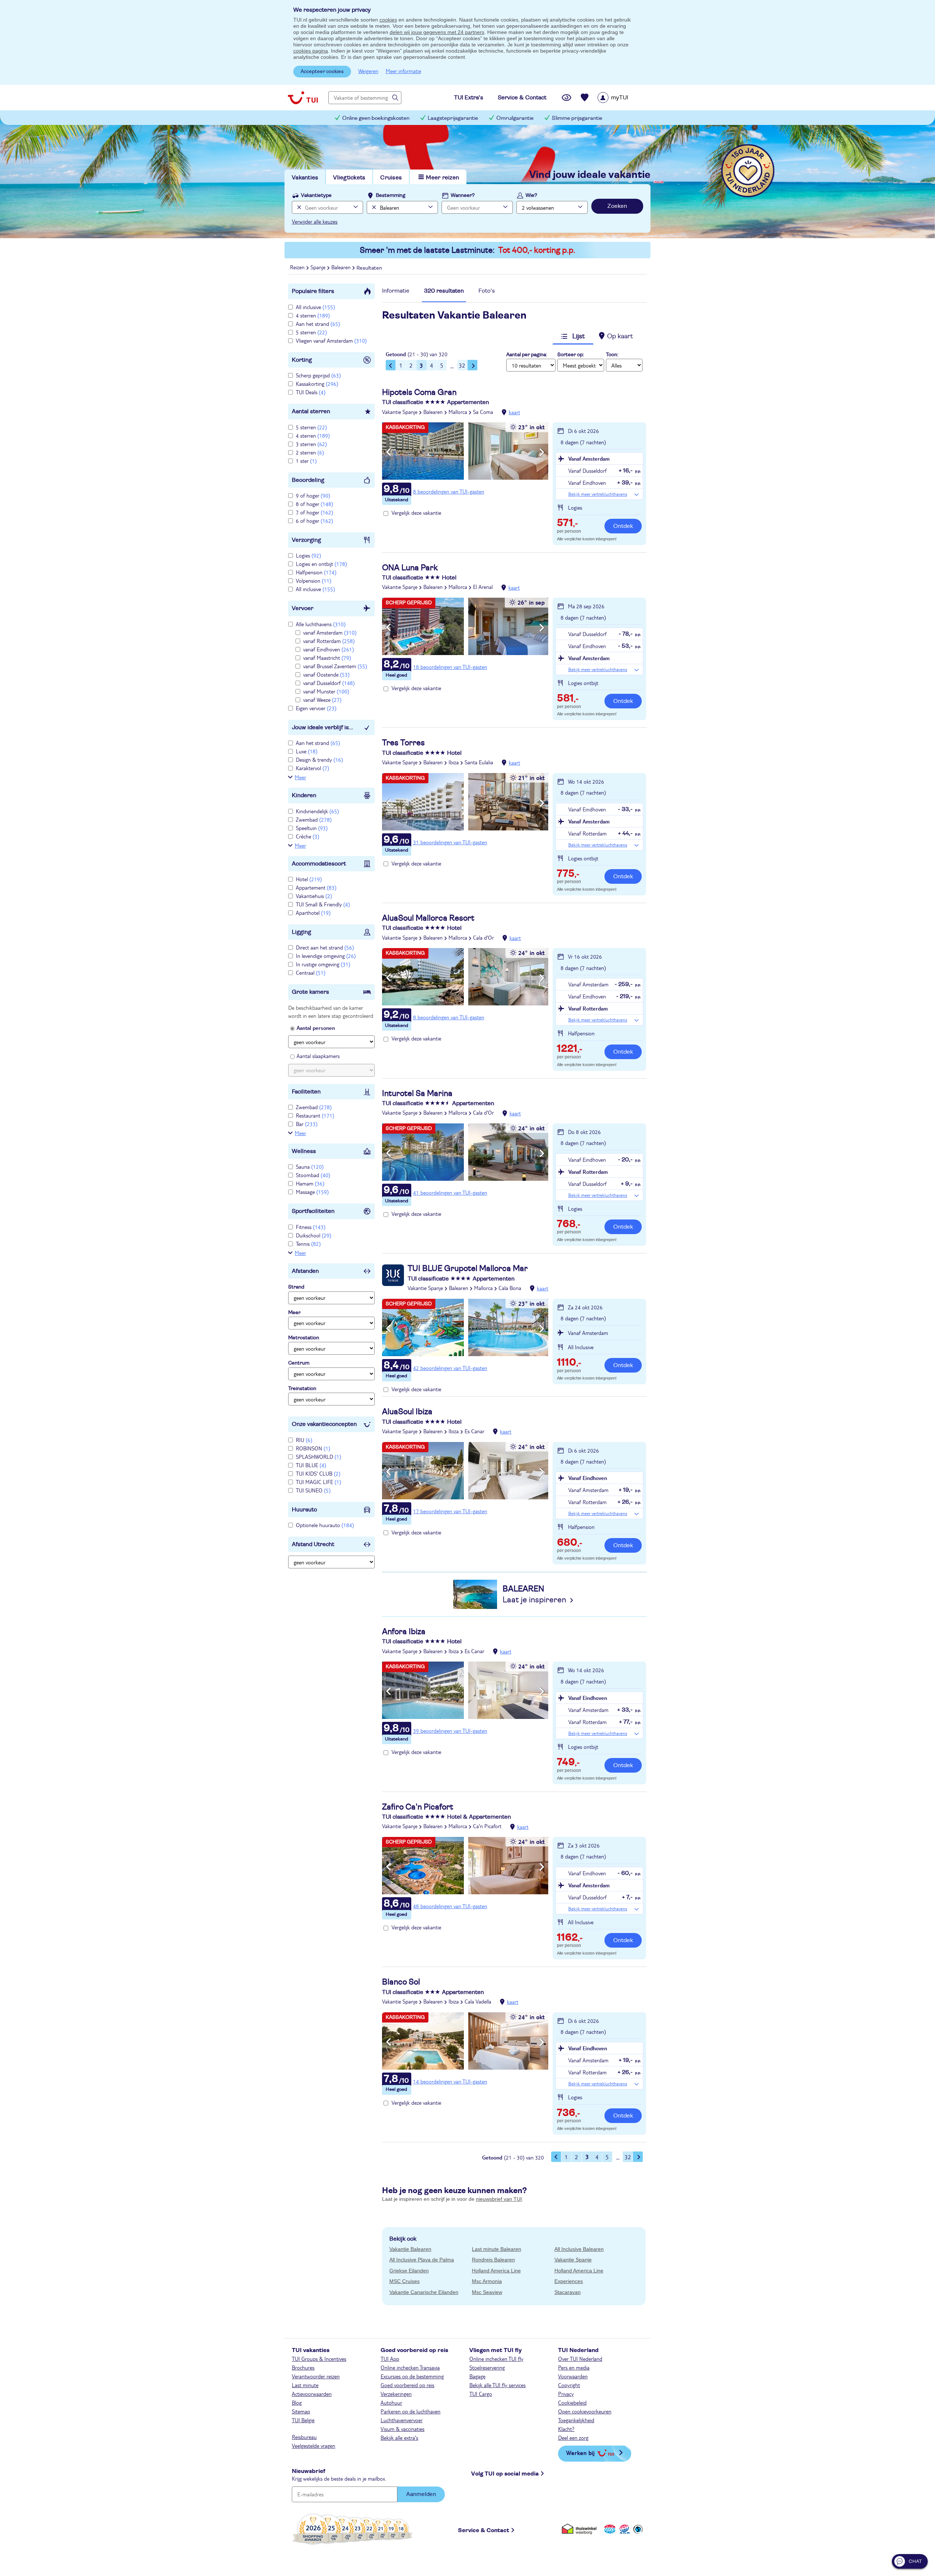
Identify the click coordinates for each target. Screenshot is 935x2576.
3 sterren (311, 444)
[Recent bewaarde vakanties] (585, 98)
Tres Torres (403, 743)
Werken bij (580, 2453)
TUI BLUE (311, 1465)
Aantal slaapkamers (318, 1056)
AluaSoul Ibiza (407, 1412)
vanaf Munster (326, 691)
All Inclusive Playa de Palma (422, 2260)
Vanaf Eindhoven (588, 1478)
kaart (514, 412)
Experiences (569, 2281)
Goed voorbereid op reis (407, 2385)
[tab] (396, 293)
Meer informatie (403, 71)
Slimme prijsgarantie (577, 118)
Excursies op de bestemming (412, 2376)
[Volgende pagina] (473, 365)
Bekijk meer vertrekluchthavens (598, 494)
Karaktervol (312, 768)
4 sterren (313, 315)
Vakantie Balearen (410, 2249)
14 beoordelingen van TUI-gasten (450, 2081)
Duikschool (314, 1235)
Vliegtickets (349, 178)
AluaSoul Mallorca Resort (428, 918)
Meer (300, 777)
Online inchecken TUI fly (496, 2359)
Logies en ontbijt (321, 564)
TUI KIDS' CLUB (318, 1473)
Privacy (566, 2394)
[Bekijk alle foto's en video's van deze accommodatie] (465, 451)
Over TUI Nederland (580, 2359)
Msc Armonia (487, 2281)
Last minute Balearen (497, 2249)
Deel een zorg (573, 2438)
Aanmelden (421, 2494)
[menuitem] (622, 98)
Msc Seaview (487, 2292)
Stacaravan (568, 2292)
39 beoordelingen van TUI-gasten (450, 1731)
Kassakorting (317, 384)
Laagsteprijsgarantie (453, 118)
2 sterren (310, 452)
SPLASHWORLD (318, 1457)
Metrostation (304, 1338)
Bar (307, 1124)
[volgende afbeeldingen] (542, 452)
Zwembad (314, 819)
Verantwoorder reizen (316, 2376)
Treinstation (302, 1389)
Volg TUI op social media (505, 2474)
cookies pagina (311, 51)
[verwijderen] (373, 207)
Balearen (433, 412)
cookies (388, 20)
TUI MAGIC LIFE (318, 1482)
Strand (296, 1287)
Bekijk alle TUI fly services (497, 2385)
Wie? (531, 195)
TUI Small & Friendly (323, 904)
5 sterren (311, 332)
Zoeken (617, 206)
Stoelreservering (487, 2367)
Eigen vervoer (316, 708)
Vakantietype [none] (316, 195)
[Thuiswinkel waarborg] (581, 2529)
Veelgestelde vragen (314, 2446)
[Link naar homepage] (303, 98)
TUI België (303, 2420)
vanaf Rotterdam (329, 641)
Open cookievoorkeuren (585, 2411)
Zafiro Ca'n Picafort (418, 1807)
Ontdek (623, 526)
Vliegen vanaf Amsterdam (331, 340)
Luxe (307, 751)
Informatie (396, 291)
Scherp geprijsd (318, 375)
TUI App (390, 2359)
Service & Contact (484, 2530)
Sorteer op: (571, 355)
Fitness (311, 1227)
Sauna (310, 1167)
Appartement (316, 887)
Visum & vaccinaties (402, 2429)
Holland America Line (496, 2271)
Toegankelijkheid (576, 2420)
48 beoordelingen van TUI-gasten (450, 1906)
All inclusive (315, 307)
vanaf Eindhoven (329, 649)
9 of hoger (313, 495)
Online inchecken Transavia (410, 2367)
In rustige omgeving (323, 964)
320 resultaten (444, 291)
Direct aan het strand (325, 947)
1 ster (306, 461)
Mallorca (458, 412)
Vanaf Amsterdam (589, 458)
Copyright (569, 2385)
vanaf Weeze (322, 700)
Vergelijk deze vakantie (416, 513)
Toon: (612, 355)
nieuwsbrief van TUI (499, 2199)
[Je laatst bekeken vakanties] (566, 98)
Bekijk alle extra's (399, 2438)
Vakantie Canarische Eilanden (424, 2292)
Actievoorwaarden (312, 2394)
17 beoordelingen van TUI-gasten (450, 1511)
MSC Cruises (404, 2281)
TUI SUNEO (313, 1490)
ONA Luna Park (410, 568)
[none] (298, 207)
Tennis (308, 1244)
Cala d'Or (483, 937)
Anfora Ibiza (404, 1632)
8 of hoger (314, 504)
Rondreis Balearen (493, 2260)
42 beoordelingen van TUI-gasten (450, 1368)
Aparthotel (313, 913)
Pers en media (574, 2367)
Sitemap (301, 2411)
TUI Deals (311, 392)
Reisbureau (304, 2437)
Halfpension (316, 572)
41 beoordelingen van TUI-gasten (450, 1192)
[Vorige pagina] (391, 365)
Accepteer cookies (322, 72)
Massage (312, 1192)
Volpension (314, 581)
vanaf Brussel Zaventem (335, 666)
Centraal (311, 973)
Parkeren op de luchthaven (411, 2411)
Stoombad (313, 1175)
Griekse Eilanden (409, 2271)
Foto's (487, 291)
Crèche (308, 836)
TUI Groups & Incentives (319, 2359)
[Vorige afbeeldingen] (388, 452)
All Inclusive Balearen (579, 2249)
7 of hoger (314, 512)
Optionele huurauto (325, 1525)
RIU (304, 1440)
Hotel (309, 879)
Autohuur (391, 2402)
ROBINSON (313, 1448)
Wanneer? (463, 195)
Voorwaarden (573, 2376)
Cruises (391, 178)
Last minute (305, 2385)
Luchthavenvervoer (402, 2420)
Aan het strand (318, 324)
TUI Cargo (481, 2394)
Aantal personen (316, 1028)
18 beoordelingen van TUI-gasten (450, 667)
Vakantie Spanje (400, 412)
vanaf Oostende (326, 674)
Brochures (303, 2367)
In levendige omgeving (326, 956)
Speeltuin (312, 828)
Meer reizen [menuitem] (442, 178)
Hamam (310, 1183)
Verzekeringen (396, 2394)
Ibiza (454, 762)
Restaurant (315, 1115)
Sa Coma (483, 412)
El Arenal (483, 587)
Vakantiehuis (314, 896)
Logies (308, 555)
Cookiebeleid (572, 2402)
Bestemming (391, 195)
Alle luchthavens (321, 624)
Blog (297, 2402)
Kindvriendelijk (317, 811)
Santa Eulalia (479, 762)
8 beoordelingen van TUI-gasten (449, 491)
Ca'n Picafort (487, 1826)
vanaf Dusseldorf (329, 683)
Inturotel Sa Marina (417, 1093)
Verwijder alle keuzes (315, 221)
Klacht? (566, 2429)
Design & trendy (319, 760)
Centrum (299, 1363)
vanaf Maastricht (327, 658)
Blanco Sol (401, 1982)
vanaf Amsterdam (330, 632)
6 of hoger (314, 521)
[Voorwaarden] (623, 2529)
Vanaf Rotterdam (588, 1008)
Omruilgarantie (515, 118)
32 (462, 365)
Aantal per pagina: (527, 355)
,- (567, 524)
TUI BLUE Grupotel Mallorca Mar (468, 1268)
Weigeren (368, 71)
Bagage (477, 2376)
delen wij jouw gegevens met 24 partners (437, 32)
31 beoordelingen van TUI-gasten (450, 842)
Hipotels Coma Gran (419, 392)
